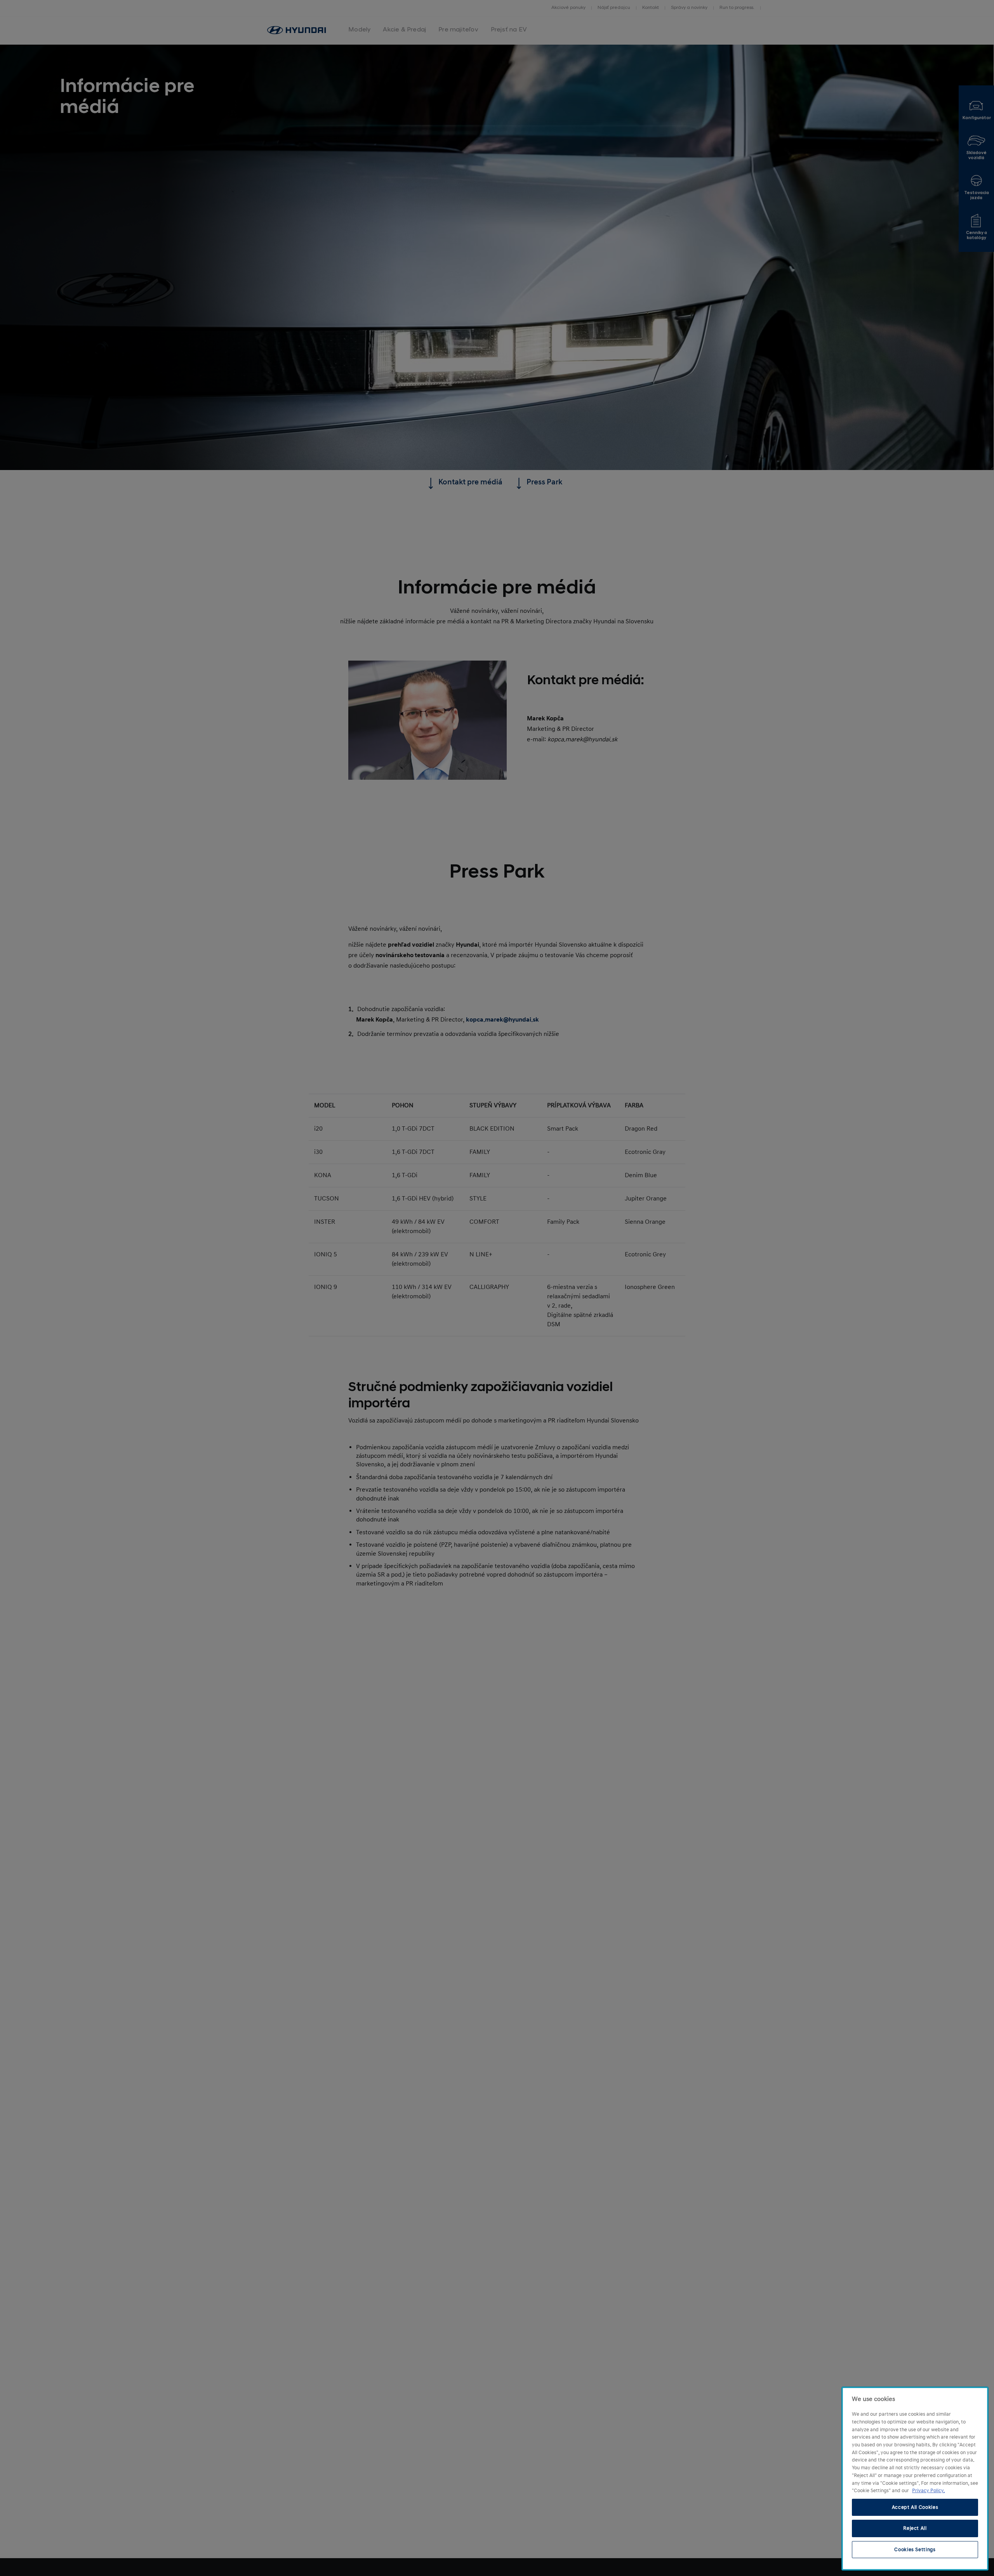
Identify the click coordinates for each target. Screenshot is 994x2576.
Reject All (915, 2528)
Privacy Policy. (928, 2491)
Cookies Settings (915, 2550)
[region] (915, 2479)
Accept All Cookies (915, 2507)
